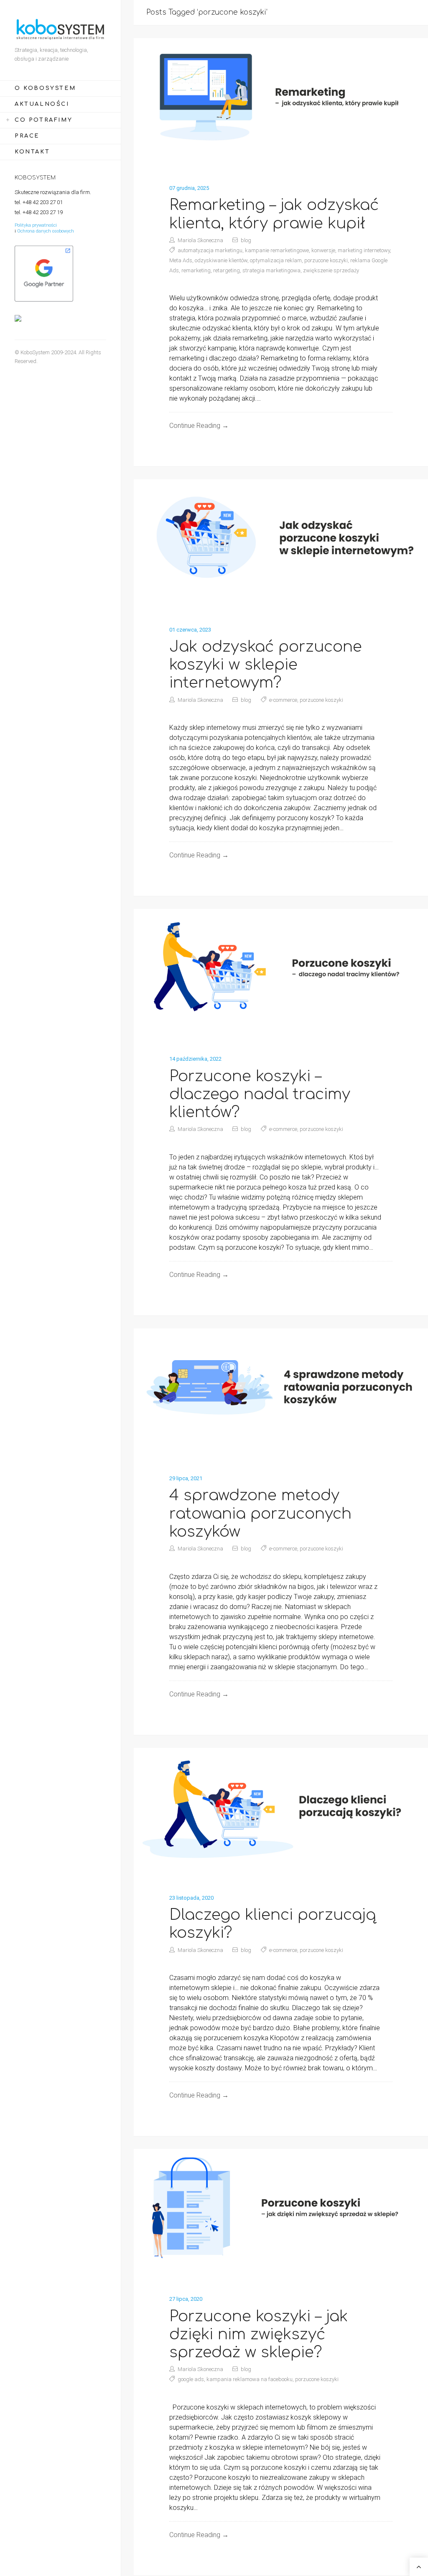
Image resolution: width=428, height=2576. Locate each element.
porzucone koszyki (326, 260)
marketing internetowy (364, 250)
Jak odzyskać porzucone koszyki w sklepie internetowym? (266, 665)
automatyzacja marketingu (210, 250)
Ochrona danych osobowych (46, 231)
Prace (27, 136)
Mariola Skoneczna (200, 240)
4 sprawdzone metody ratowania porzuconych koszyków (260, 1513)
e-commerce (283, 700)
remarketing (196, 270)
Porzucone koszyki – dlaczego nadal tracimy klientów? (260, 1094)
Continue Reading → (199, 426)
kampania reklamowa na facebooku (250, 2379)
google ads (191, 2379)
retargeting (227, 270)
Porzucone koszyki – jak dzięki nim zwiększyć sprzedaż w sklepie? (259, 2334)
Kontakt (32, 152)
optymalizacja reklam (276, 260)
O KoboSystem (45, 88)
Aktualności (42, 104)
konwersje (323, 250)
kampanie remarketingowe (277, 250)
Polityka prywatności (36, 225)
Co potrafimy (43, 120)
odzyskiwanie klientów (221, 260)
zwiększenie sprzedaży (331, 270)
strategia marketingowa (271, 270)
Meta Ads (181, 260)
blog (246, 240)
